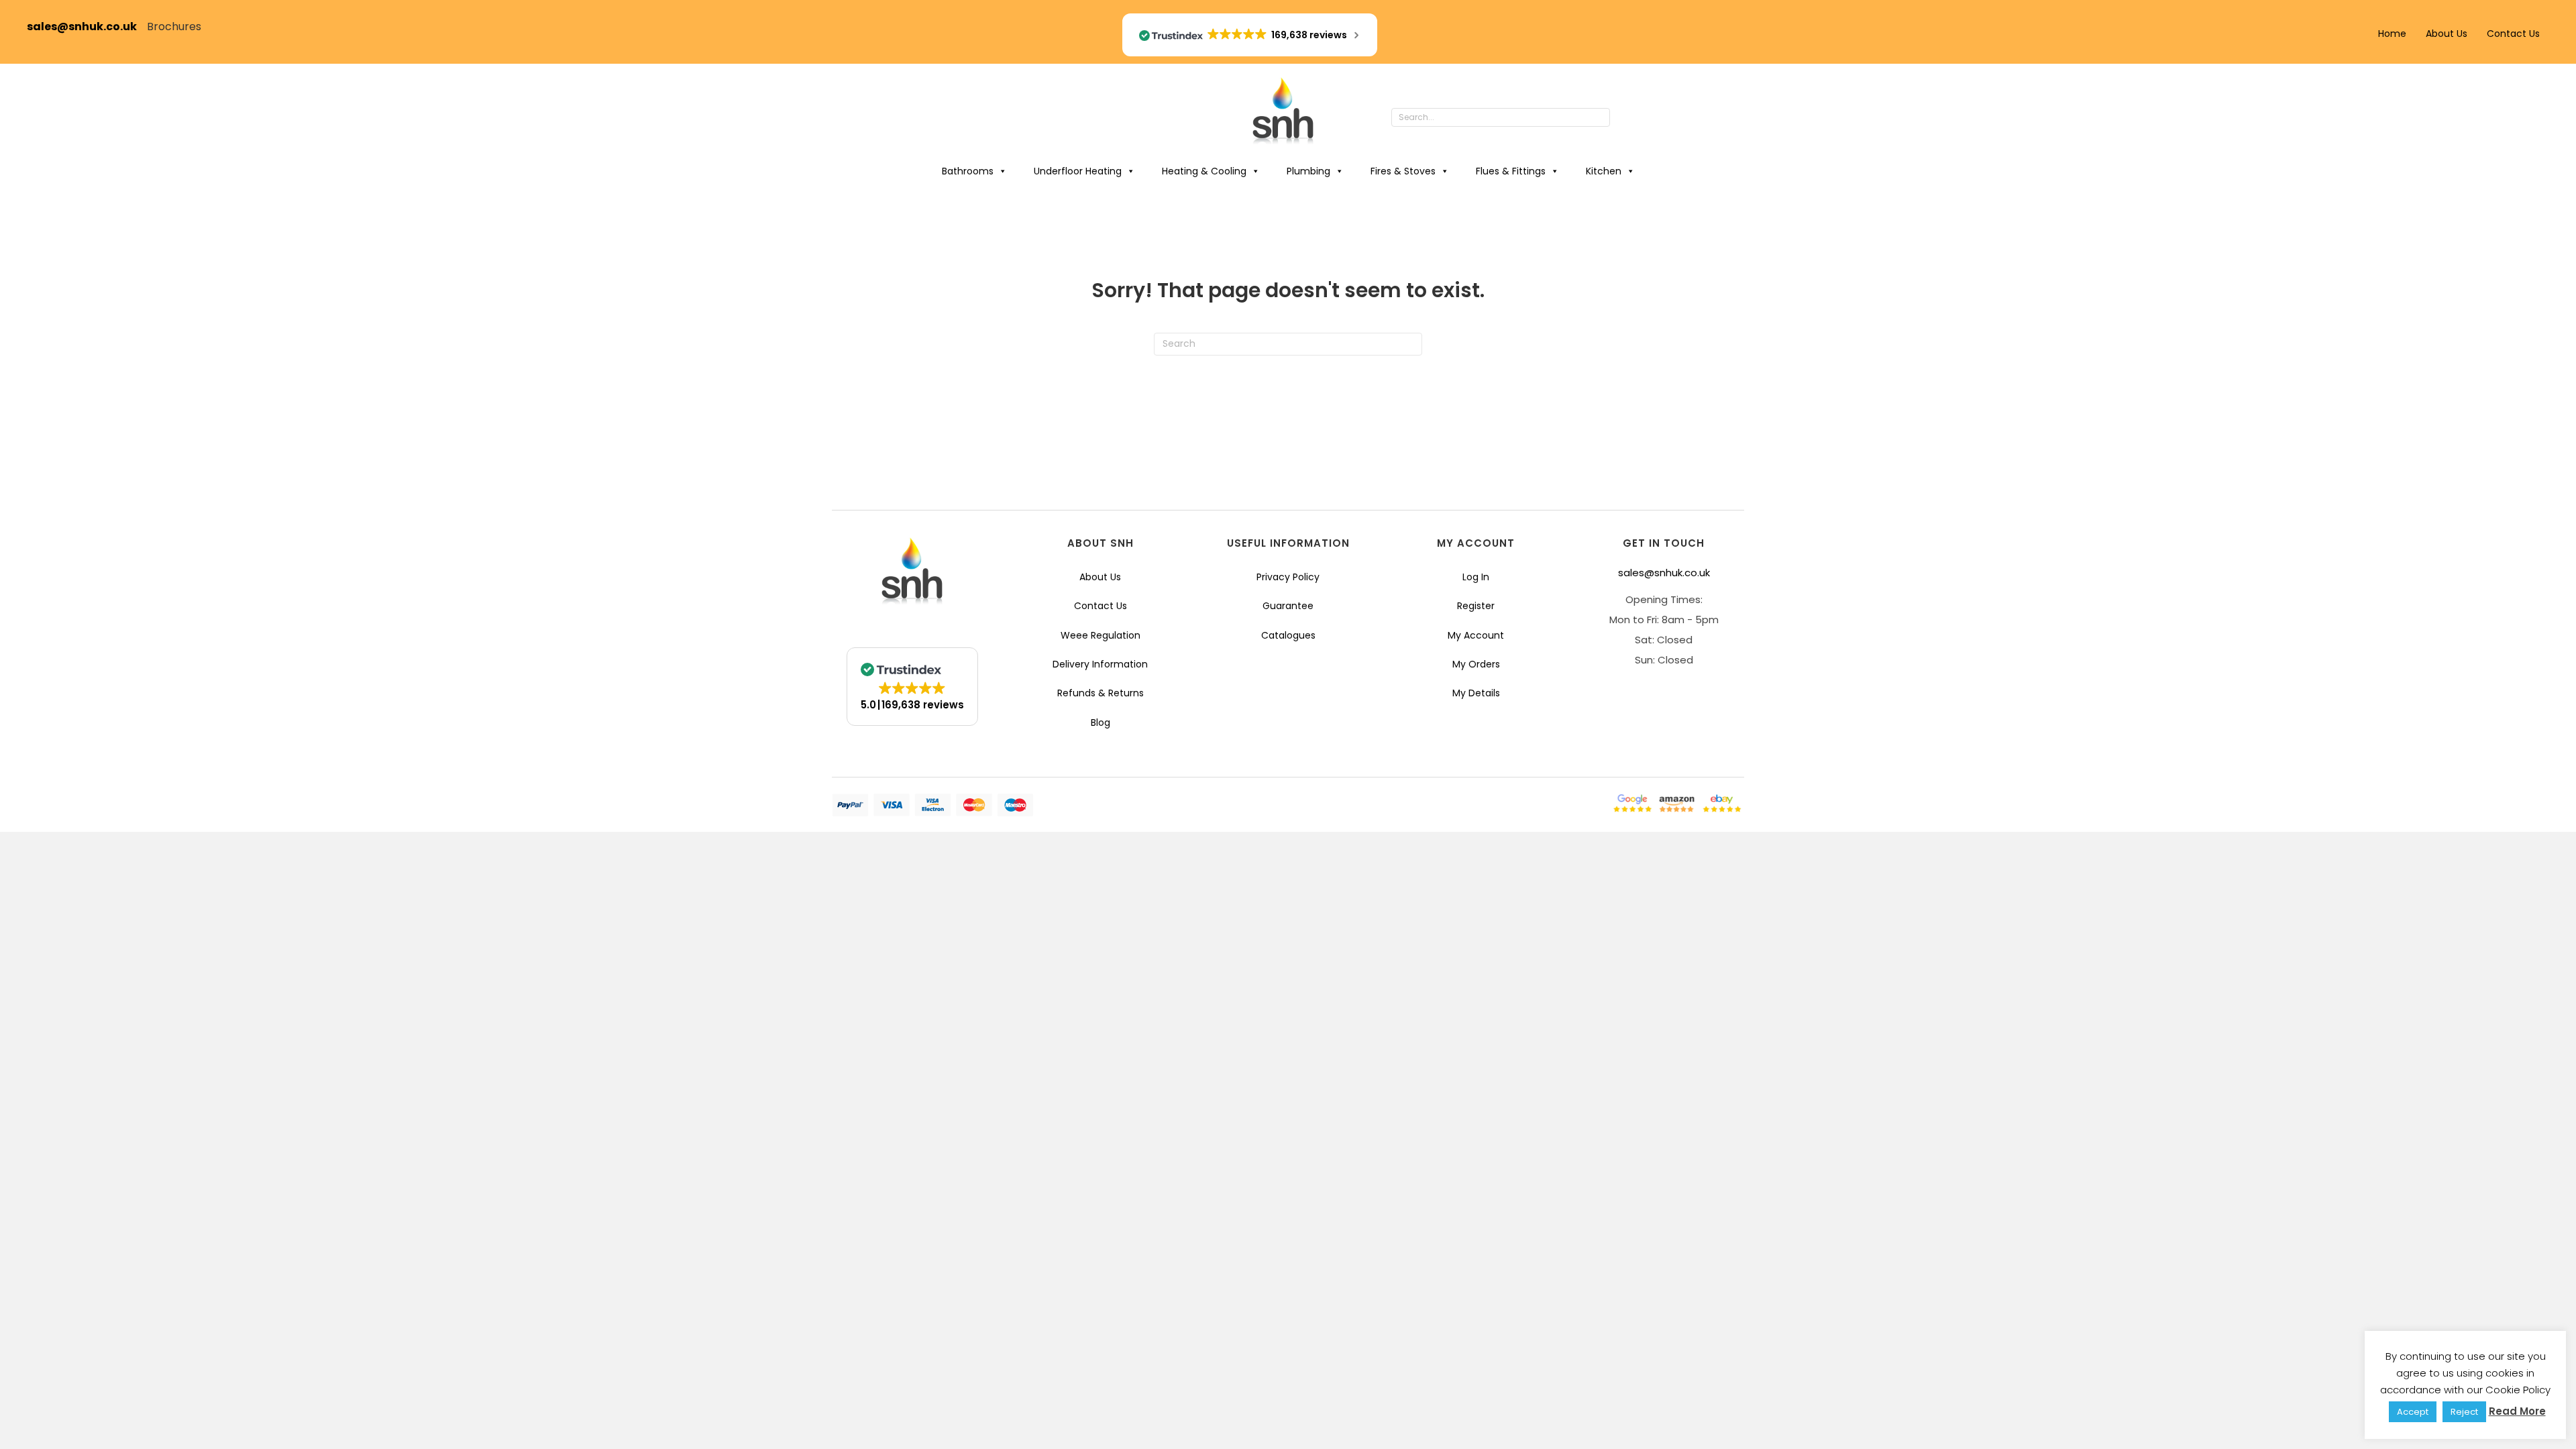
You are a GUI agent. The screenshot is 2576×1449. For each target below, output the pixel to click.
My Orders (1476, 664)
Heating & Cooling (1204, 171)
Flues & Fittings (1511, 171)
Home (2392, 34)
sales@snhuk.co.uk (87, 26)
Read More (2517, 1411)
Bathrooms (968, 171)
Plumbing (1308, 171)
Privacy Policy (1288, 577)
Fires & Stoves (1403, 171)
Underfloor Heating (1078, 171)
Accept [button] (2413, 1412)
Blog (1101, 722)
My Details (1476, 693)
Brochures (174, 26)
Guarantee (1288, 606)
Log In (1476, 577)
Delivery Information (1100, 664)
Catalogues (1288, 635)
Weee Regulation (1101, 635)
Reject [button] (2464, 1412)
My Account (1476, 635)
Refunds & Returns (1101, 693)
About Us (2447, 34)
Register (1476, 606)
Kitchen (1604, 171)
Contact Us (2513, 34)
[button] (1623, 118)
